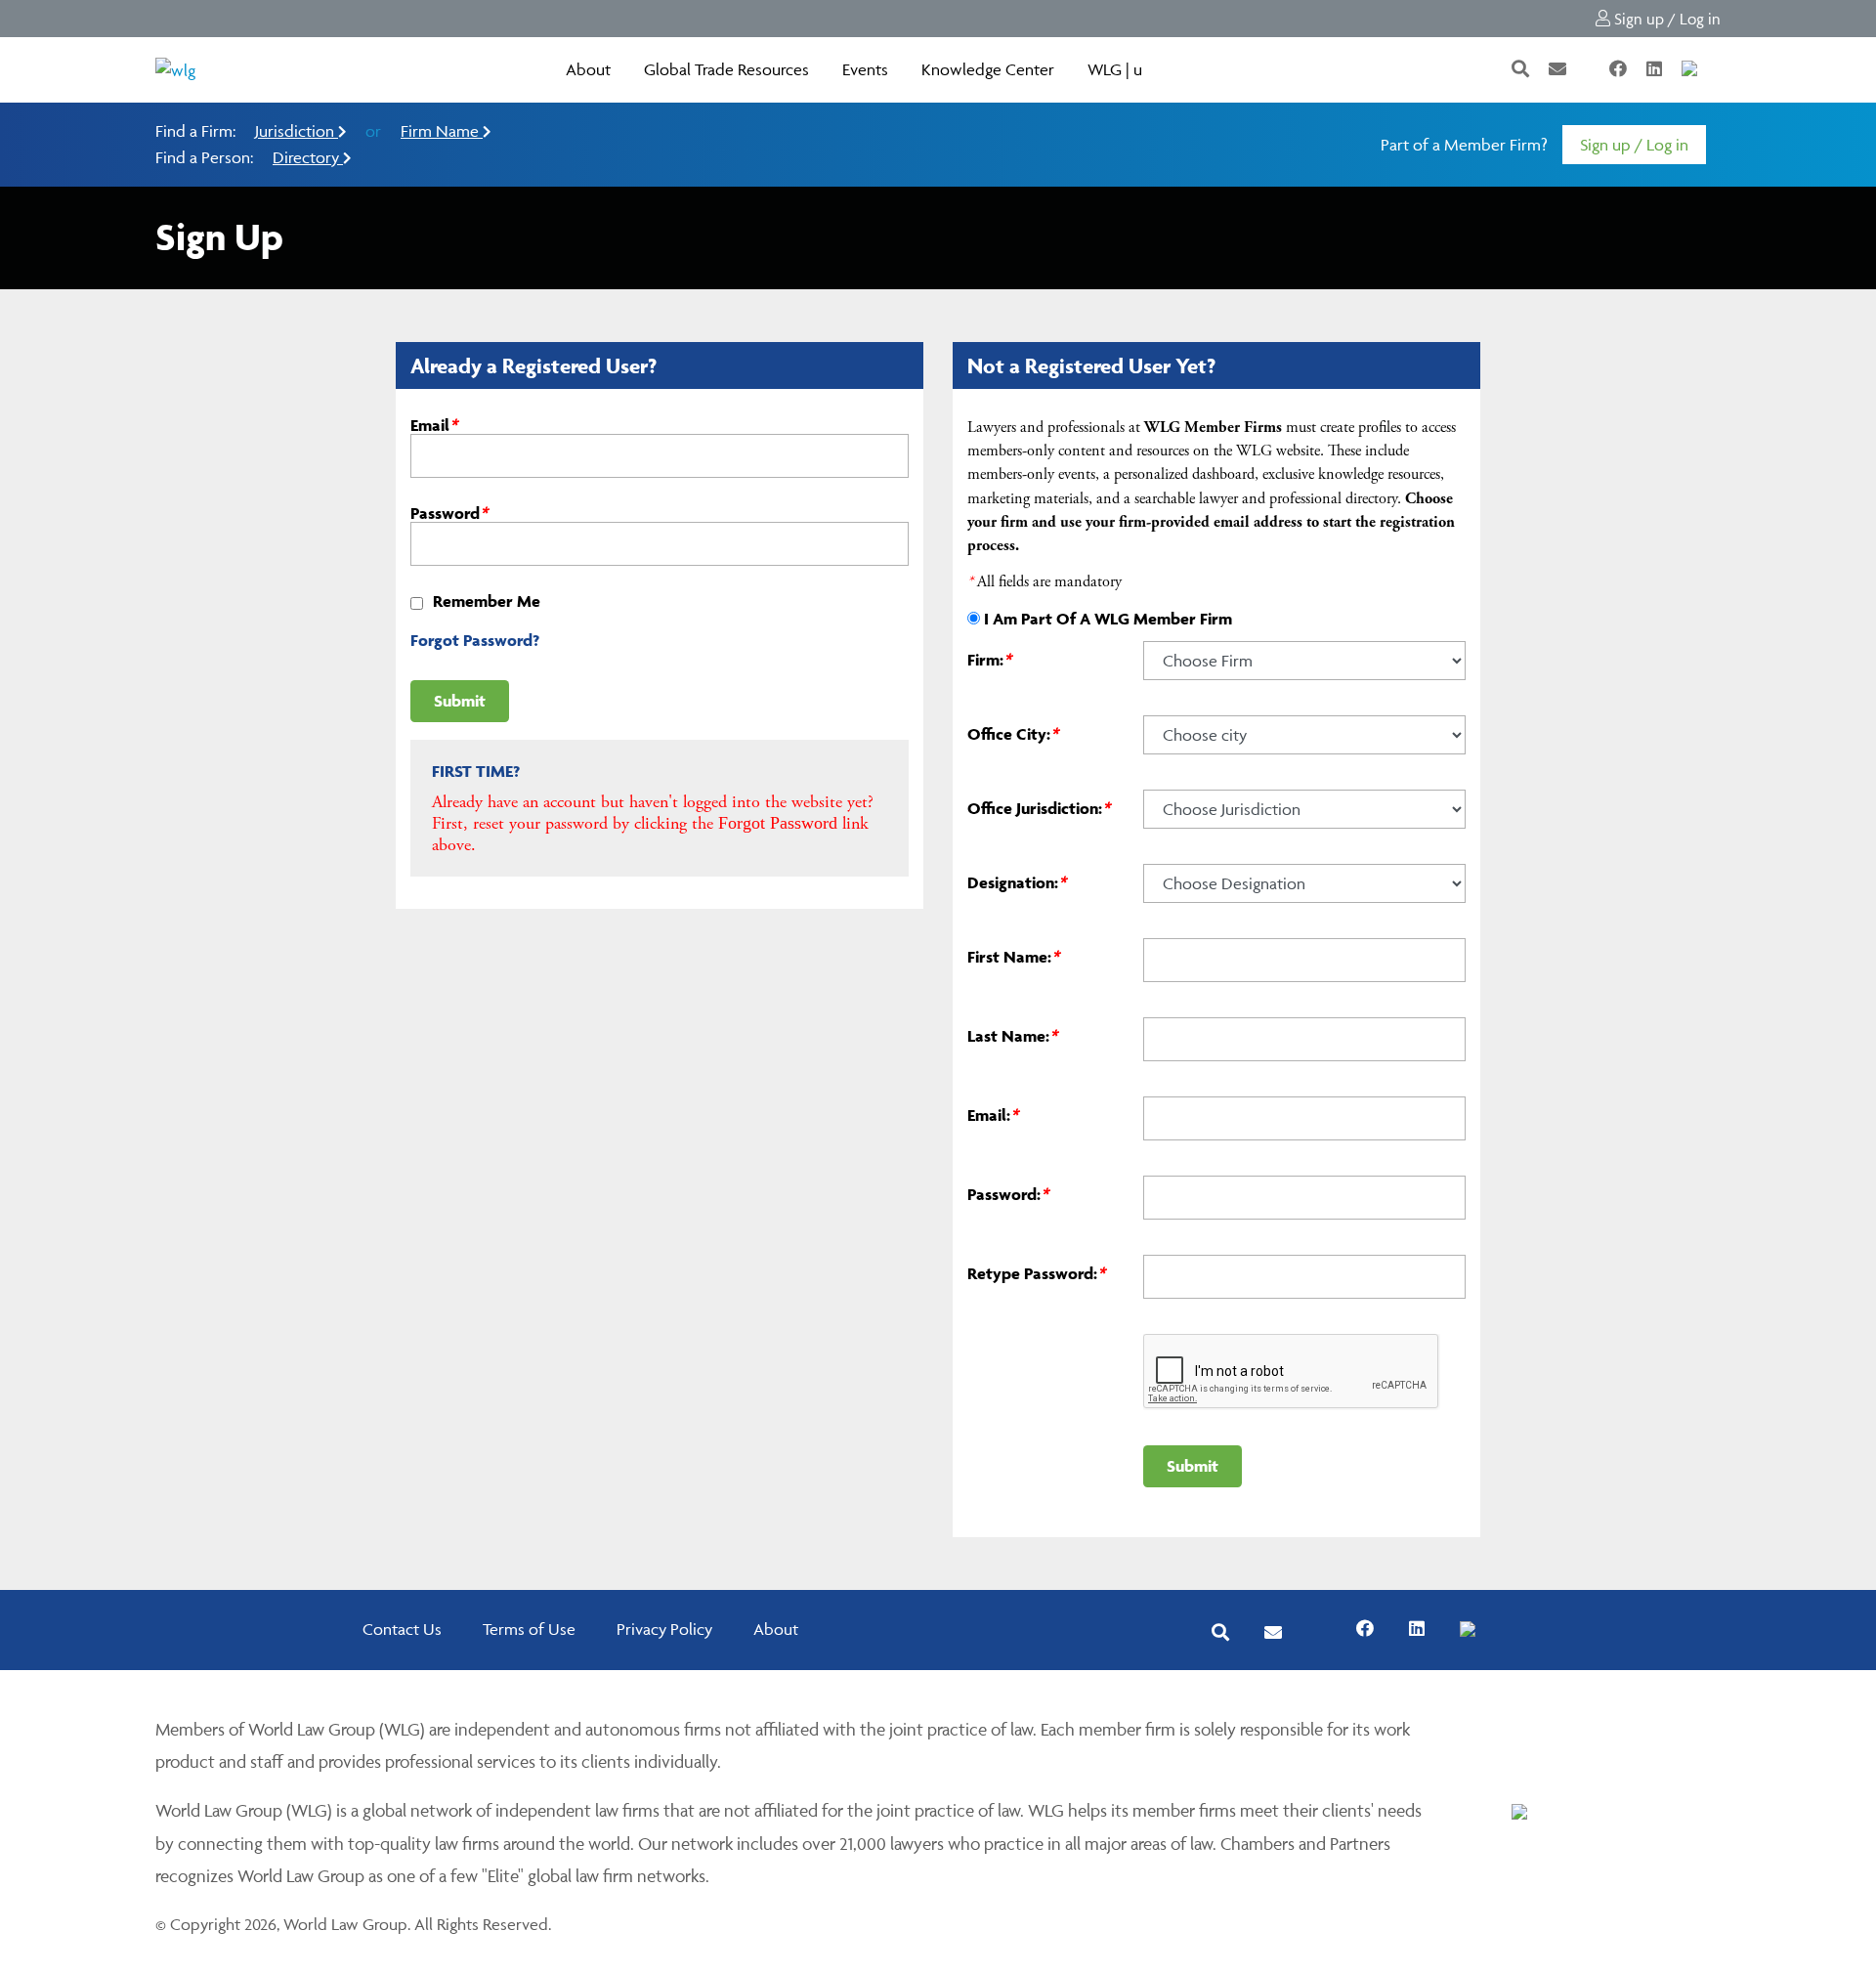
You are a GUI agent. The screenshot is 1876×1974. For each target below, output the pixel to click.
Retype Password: (1036, 1273)
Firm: (989, 660)
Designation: (1017, 882)
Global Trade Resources (726, 69)
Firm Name (442, 131)
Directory (308, 157)
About (588, 69)
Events (865, 69)
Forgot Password (778, 823)
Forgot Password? (475, 640)
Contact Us (402, 1629)
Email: (993, 1115)
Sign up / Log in (1665, 19)
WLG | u (1115, 69)
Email (434, 425)
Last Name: (1012, 1036)
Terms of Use (529, 1629)
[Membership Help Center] (1719, 69)
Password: (1008, 1194)
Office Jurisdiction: (1039, 808)
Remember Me (487, 601)
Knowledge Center (988, 69)
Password (449, 513)
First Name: (1013, 957)
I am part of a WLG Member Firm (1108, 619)
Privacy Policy (664, 1629)
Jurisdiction (297, 131)
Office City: (1013, 734)
